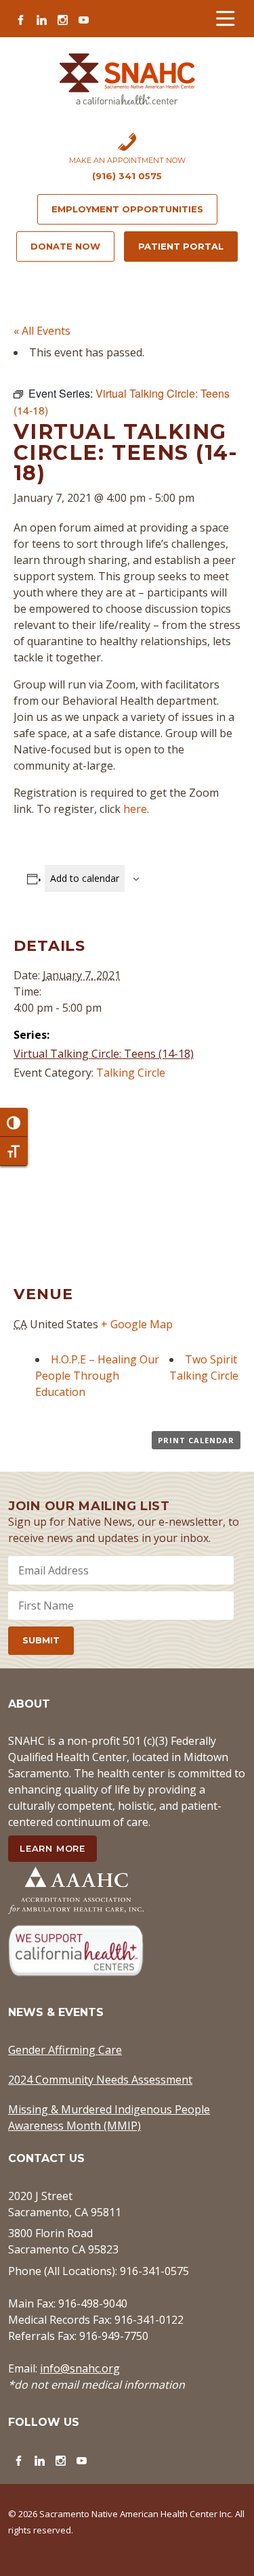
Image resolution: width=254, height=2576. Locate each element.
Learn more (52, 1848)
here (135, 809)
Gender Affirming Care (65, 2050)
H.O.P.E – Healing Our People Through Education (97, 1376)
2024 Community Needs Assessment (100, 2080)
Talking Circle (131, 1073)
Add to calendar (85, 878)
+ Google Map (137, 1324)
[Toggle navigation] (225, 19)
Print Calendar (196, 1440)
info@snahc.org (80, 2368)
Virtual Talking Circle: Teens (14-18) (104, 1054)
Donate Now (65, 246)
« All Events (42, 331)
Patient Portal (181, 246)
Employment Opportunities (127, 209)
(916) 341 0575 (127, 176)
